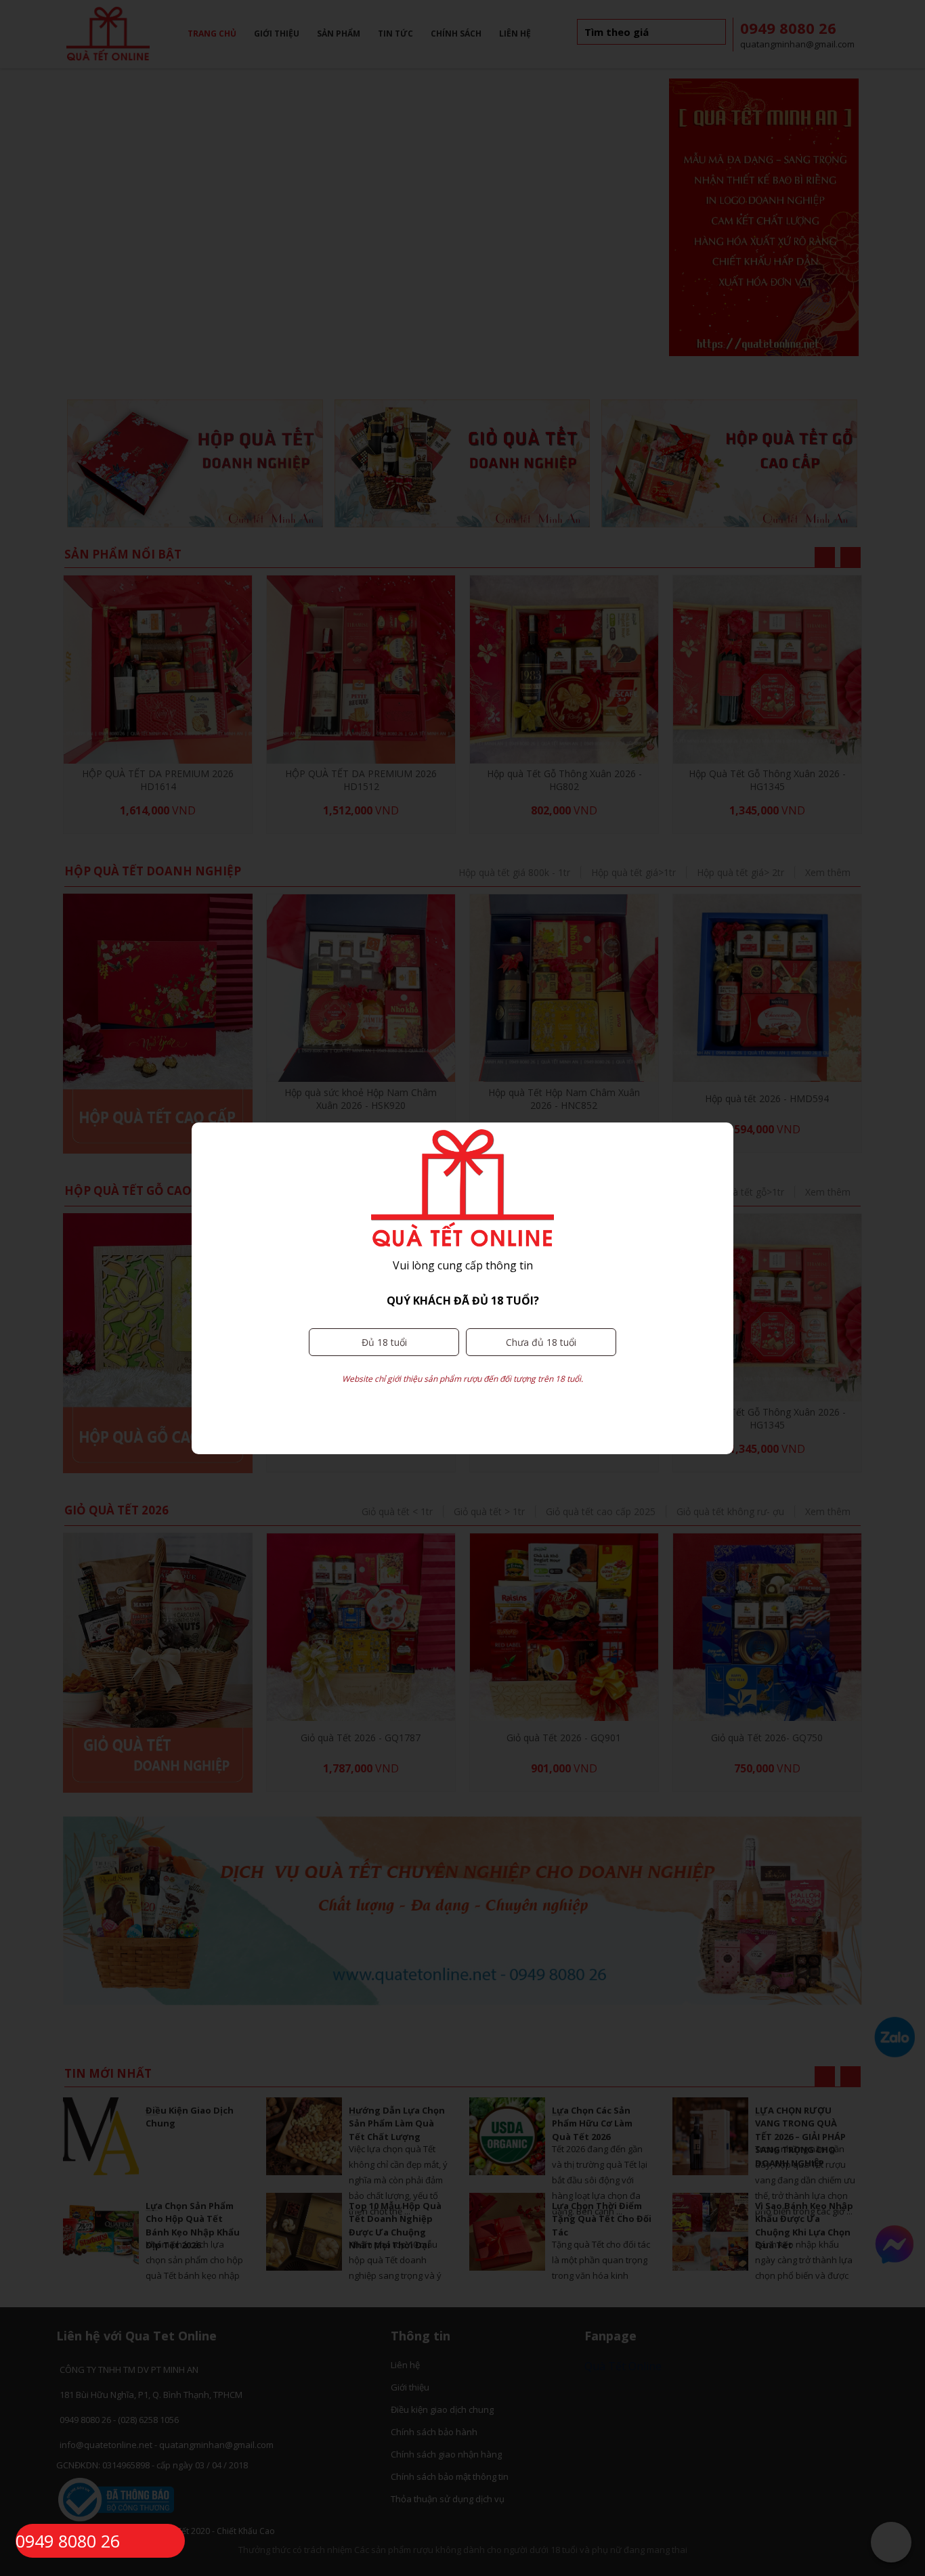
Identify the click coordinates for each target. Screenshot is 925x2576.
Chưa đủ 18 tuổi (541, 1342)
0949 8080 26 (68, 2541)
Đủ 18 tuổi (384, 1342)
